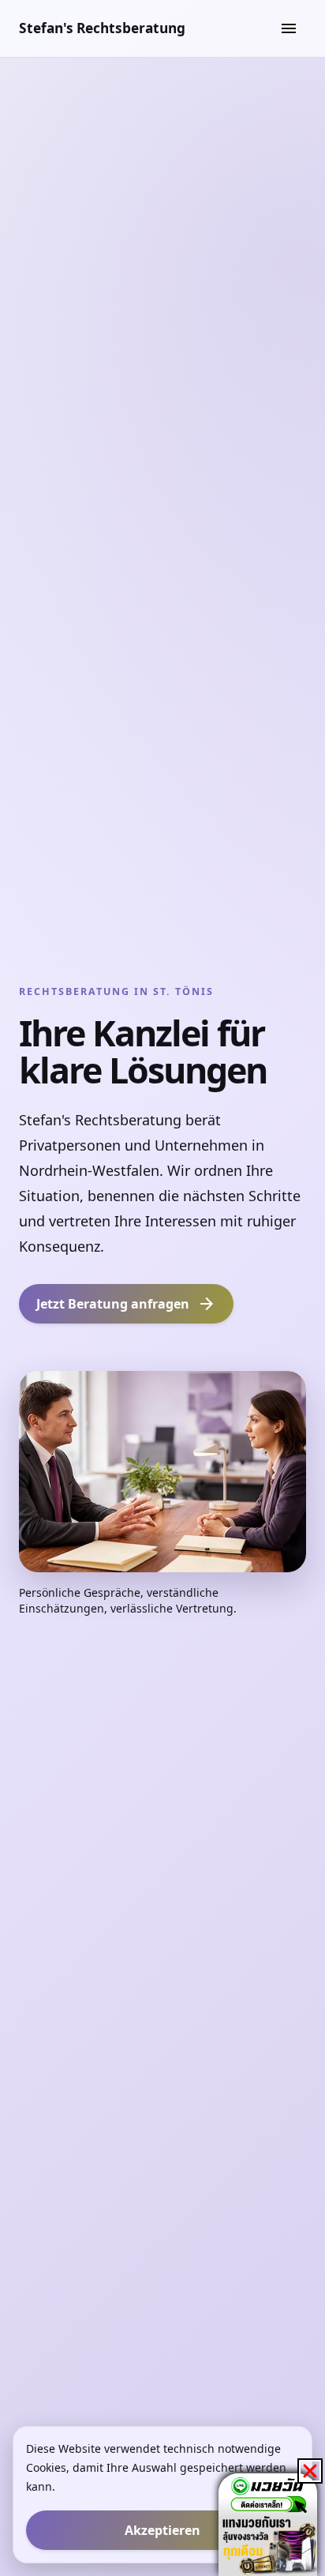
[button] (310, 2471)
